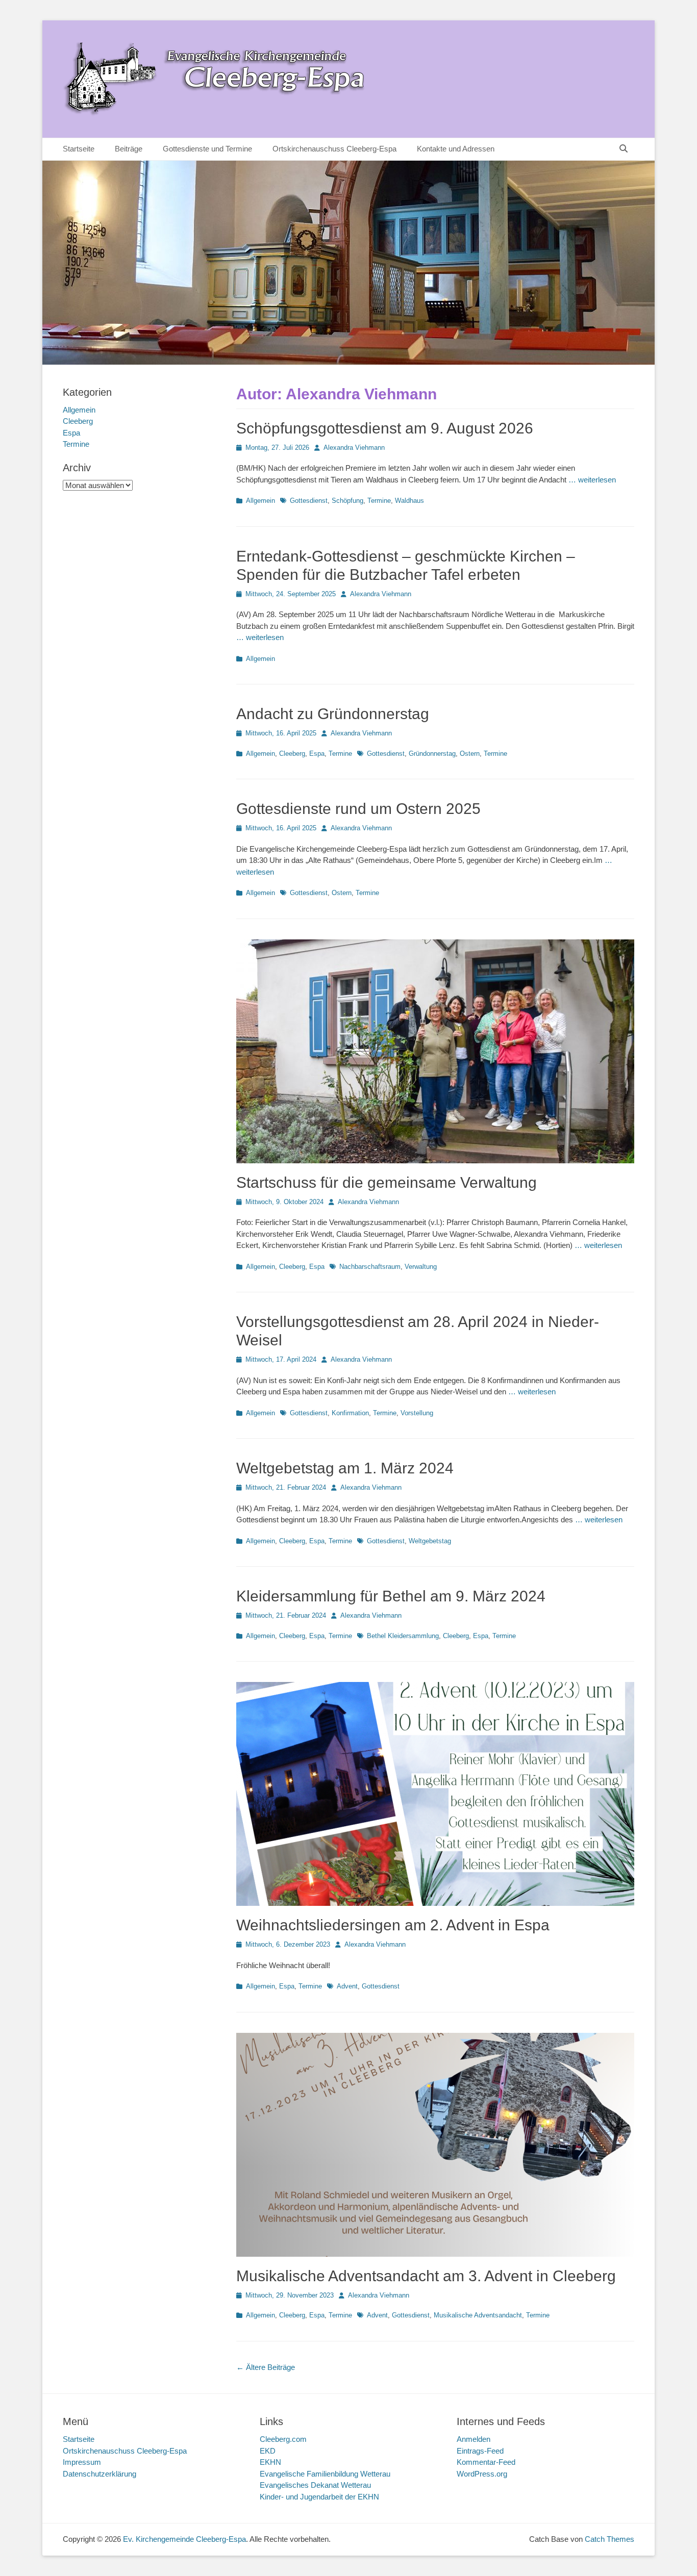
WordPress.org (482, 2474)
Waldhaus (409, 501)
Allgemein (260, 501)
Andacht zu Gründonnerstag (333, 714)
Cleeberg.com (283, 2439)
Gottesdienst (309, 501)
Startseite (79, 149)
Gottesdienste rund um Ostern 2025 (358, 809)
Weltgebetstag (430, 1541)
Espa (317, 754)
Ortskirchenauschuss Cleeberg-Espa (334, 149)
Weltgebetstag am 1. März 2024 (345, 1468)
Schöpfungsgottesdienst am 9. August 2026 (385, 428)
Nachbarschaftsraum (370, 1267)
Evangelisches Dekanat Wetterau (315, 2485)
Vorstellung (417, 1413)
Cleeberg (292, 754)
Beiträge (129, 149)
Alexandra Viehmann (354, 448)
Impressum (82, 2462)
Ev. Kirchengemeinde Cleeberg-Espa (184, 2539)
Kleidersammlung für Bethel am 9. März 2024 (391, 1596)
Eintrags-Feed (480, 2451)
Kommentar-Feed (486, 2462)
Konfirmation (350, 1413)
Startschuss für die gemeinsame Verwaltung (387, 1182)
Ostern (470, 754)
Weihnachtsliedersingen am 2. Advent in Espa (393, 1925)
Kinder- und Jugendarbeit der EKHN (319, 2497)
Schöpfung (347, 501)
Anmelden (474, 2439)
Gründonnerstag (432, 754)
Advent (347, 1986)
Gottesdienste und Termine (207, 149)
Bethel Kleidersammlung (403, 1636)
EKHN (270, 2462)
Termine (379, 501)
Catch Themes (609, 2539)
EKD (268, 2451)
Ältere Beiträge (266, 2367)
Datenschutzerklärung (99, 2474)
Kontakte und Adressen (456, 149)
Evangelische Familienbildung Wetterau (325, 2474)
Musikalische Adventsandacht (478, 2315)
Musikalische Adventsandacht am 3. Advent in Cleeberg (426, 2276)
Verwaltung (421, 1267)
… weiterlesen (592, 480)
